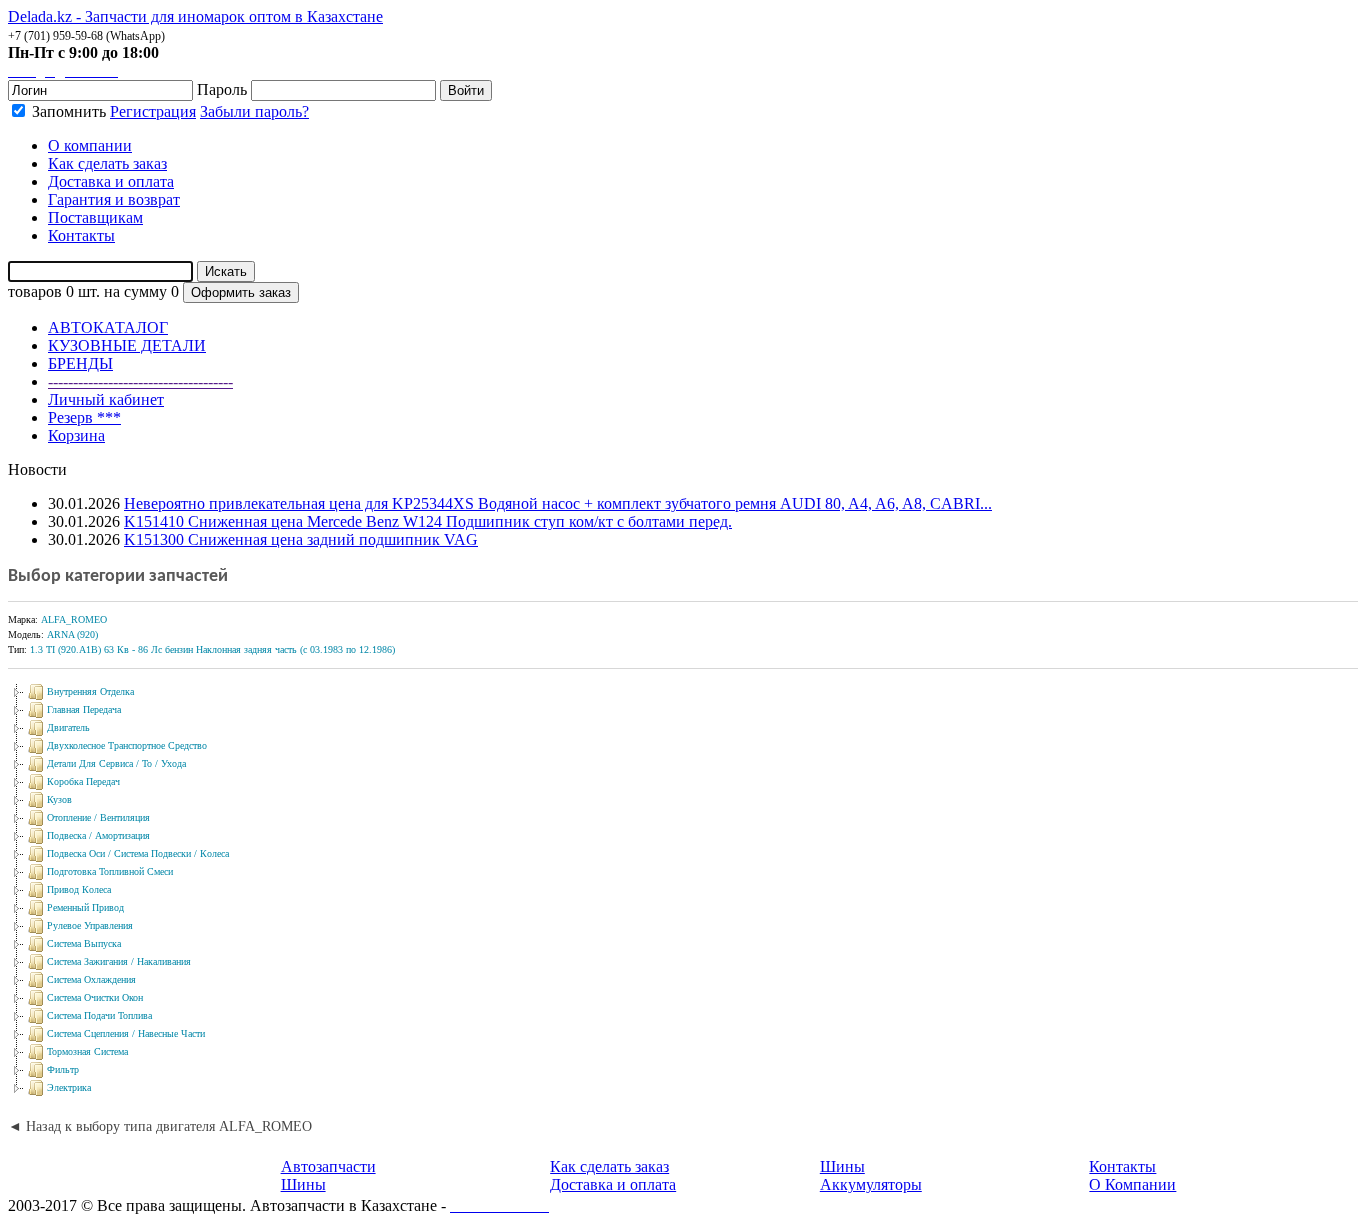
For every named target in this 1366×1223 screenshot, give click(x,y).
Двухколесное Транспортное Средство (127, 745)
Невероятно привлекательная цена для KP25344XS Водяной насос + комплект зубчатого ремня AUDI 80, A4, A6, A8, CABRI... (558, 503)
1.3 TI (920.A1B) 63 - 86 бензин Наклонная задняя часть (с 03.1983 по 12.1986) (212, 649)
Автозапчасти (328, 1166)
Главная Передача (84, 709)
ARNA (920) (72, 634)
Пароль (222, 89)
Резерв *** (84, 417)
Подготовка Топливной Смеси (110, 871)
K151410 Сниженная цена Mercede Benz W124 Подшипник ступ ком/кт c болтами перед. (428, 521)
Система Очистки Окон (95, 997)
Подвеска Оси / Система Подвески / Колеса (138, 853)
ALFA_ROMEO (74, 619)
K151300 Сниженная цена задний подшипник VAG (301, 539)
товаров (35, 291)
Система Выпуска (84, 943)
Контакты (1122, 1166)
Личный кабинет (106, 399)
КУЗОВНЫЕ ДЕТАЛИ (127, 345)
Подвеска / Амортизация (98, 835)
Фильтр (63, 1069)
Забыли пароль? (254, 111)
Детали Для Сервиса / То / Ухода (116, 763)
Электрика (69, 1087)
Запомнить (67, 111)
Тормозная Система (87, 1051)
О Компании (1132, 1184)
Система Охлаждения (91, 979)
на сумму (135, 291)
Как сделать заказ (609, 1166)
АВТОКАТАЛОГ (108, 327)
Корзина (76, 435)
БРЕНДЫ (80, 363)
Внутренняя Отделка (90, 691)
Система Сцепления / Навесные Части (126, 1033)
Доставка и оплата (613, 1184)
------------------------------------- (140, 381)
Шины (303, 1184)
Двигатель (68, 727)
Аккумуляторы (871, 1184)
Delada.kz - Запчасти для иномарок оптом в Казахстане (195, 16)
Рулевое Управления (90, 925)
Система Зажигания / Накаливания (119, 961)
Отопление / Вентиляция (98, 817)
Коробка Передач (83, 781)
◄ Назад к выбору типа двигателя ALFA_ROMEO (160, 1126)
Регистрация (153, 111)
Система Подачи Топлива (99, 1015)
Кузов (59, 799)
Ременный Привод (85, 907)
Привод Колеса (79, 889)
